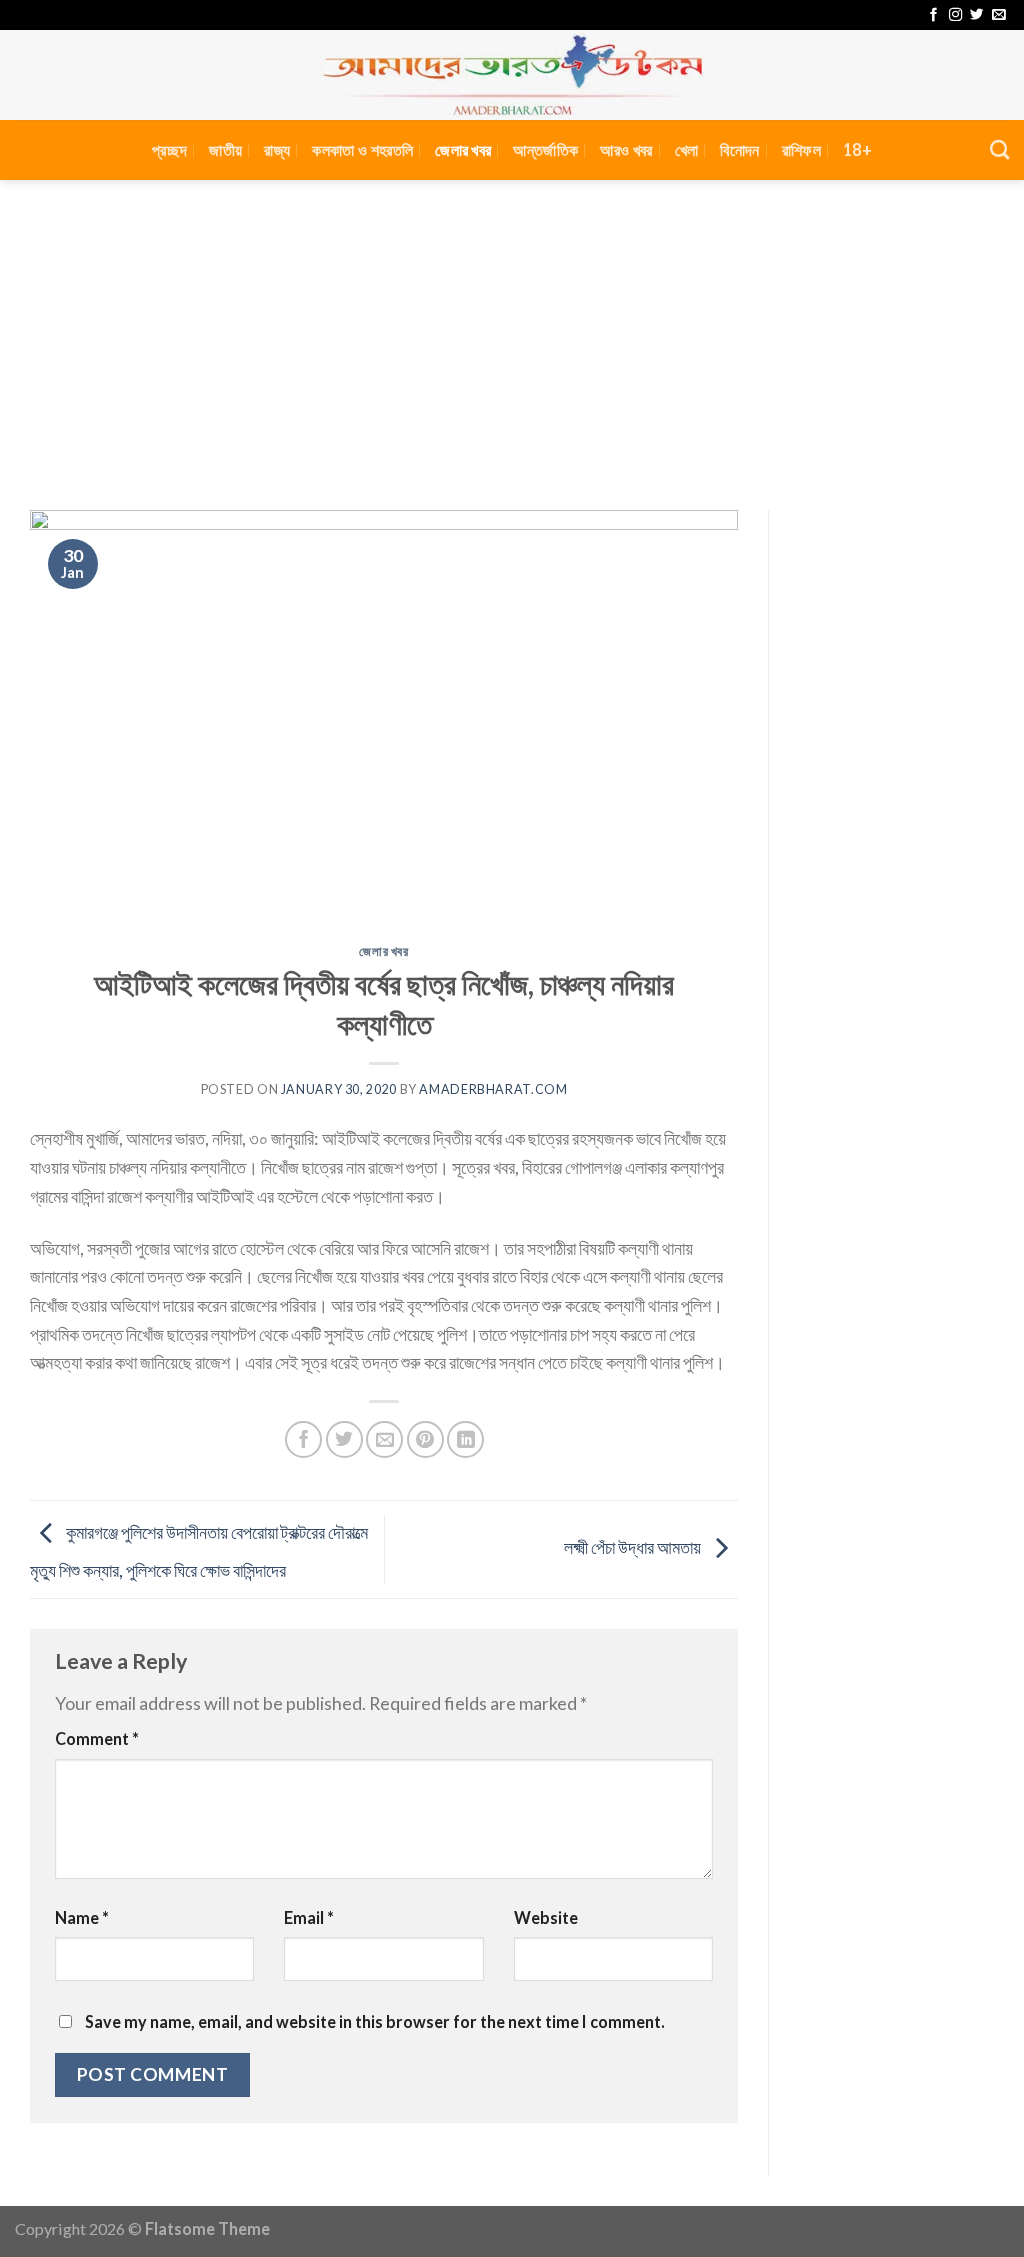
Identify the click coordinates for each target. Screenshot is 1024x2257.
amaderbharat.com (493, 1089)
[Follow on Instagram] (955, 15)
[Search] (999, 149)
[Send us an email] (998, 15)
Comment (97, 1738)
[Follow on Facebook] (933, 15)
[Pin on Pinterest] (425, 1439)
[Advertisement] (512, 330)
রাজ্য (277, 149)
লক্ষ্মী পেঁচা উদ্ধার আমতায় (634, 1547)
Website (546, 1917)
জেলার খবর (463, 149)
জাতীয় (225, 149)
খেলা (687, 149)
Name (82, 1917)
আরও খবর (626, 149)
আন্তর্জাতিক (545, 149)
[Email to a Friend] (384, 1439)
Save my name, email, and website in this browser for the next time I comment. (375, 2021)
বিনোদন (739, 149)
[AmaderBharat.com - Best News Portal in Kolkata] (512, 75)
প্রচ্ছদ (169, 149)
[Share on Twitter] (344, 1439)
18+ (857, 149)
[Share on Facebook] (303, 1439)
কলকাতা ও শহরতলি (362, 149)
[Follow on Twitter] (976, 15)
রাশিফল (801, 149)
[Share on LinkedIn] (465, 1439)
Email (309, 1917)
